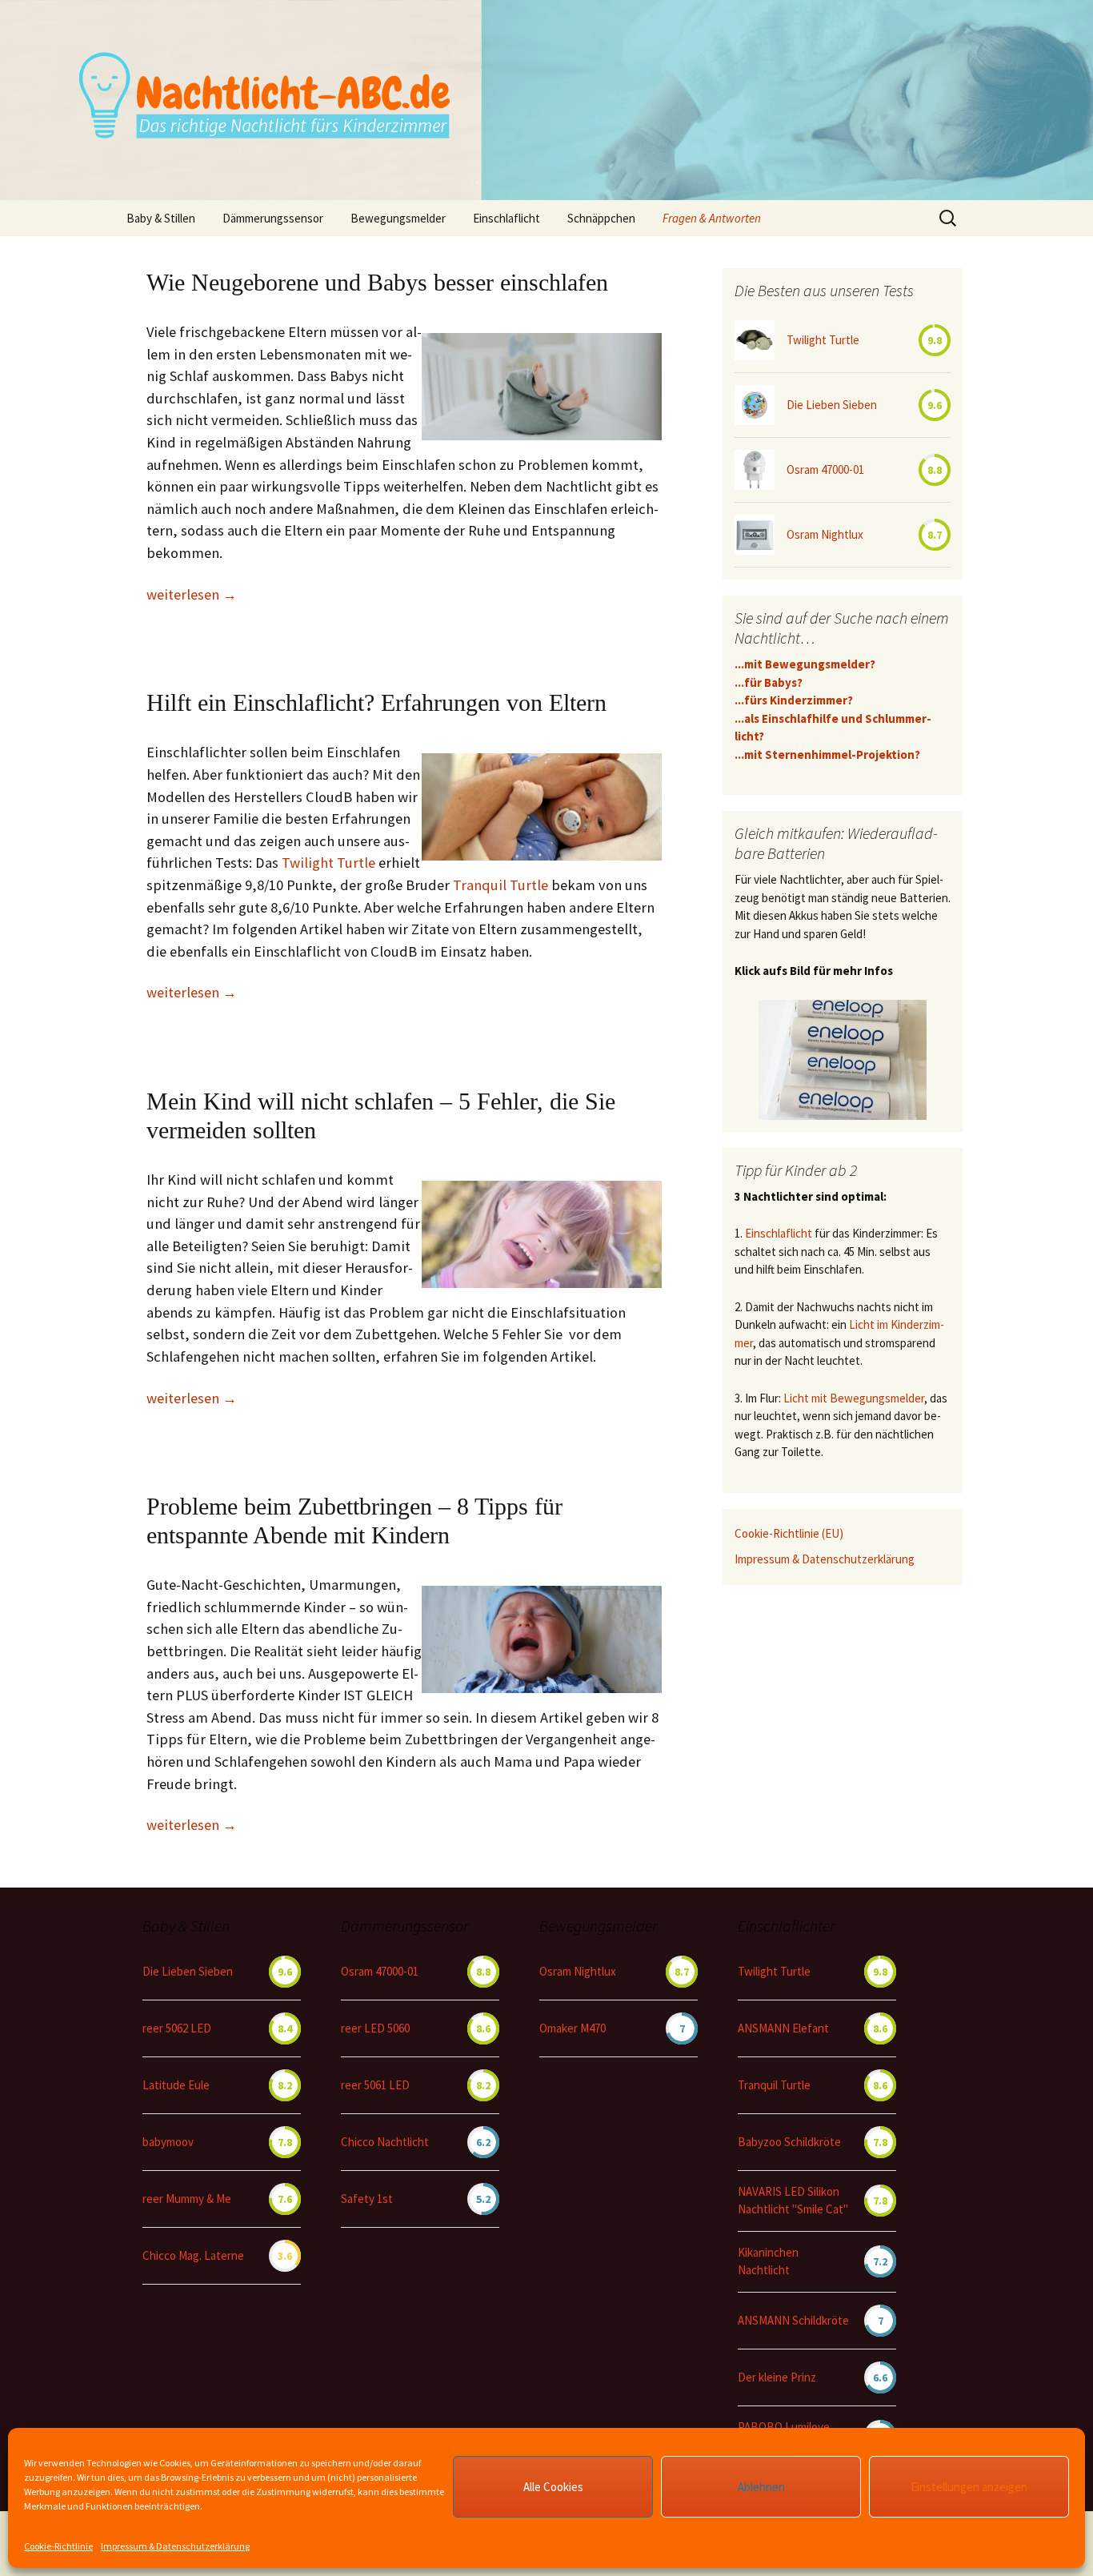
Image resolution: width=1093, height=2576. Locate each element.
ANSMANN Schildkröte (793, 2320)
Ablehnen (761, 2487)
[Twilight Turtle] (755, 340)
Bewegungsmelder (398, 218)
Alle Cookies (553, 2487)
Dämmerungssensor (273, 218)
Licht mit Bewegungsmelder (854, 1398)
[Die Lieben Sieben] (755, 405)
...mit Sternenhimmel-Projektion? (827, 754)
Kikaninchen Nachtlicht (768, 2261)
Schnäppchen (601, 218)
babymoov (168, 2142)
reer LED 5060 (375, 2028)
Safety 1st (367, 2199)
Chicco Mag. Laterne (193, 2255)
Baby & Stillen (161, 218)
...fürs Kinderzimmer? (794, 700)
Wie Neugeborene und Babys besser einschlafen (377, 282)
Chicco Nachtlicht (385, 2142)
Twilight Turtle (328, 863)
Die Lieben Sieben (832, 405)
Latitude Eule (176, 2085)
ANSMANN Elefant (783, 2028)
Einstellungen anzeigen (969, 2487)
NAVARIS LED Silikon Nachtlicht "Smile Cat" (793, 2201)
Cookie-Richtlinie (58, 2546)
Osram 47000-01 (825, 469)
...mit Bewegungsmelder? (805, 664)
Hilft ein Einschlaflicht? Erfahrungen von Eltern (376, 702)
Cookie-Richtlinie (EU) (789, 1533)
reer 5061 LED (375, 2085)
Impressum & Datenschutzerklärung (175, 2546)
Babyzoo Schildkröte (789, 2142)
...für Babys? (769, 682)
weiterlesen (192, 594)
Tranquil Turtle (500, 885)
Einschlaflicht (779, 1233)
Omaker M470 (573, 2028)
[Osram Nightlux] (755, 535)
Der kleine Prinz (777, 2377)
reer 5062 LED (177, 2028)
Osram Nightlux (825, 534)
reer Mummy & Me (187, 2199)
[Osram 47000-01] (755, 470)
